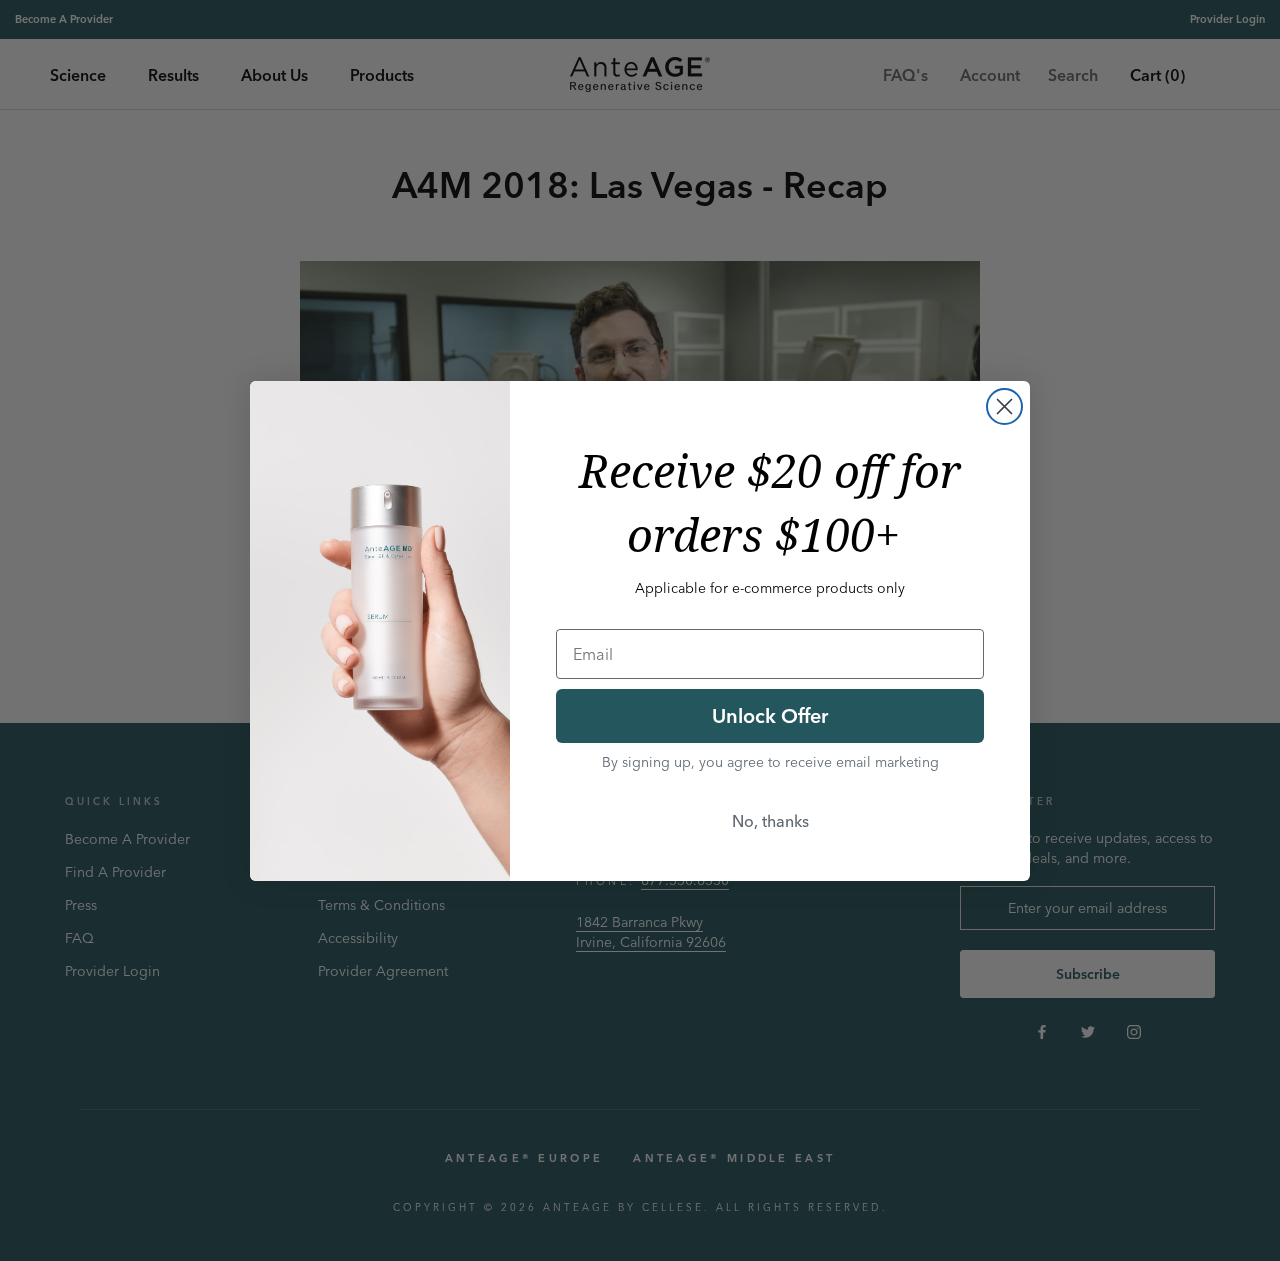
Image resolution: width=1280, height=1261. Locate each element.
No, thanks (770, 821)
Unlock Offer (770, 715)
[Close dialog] (1004, 406)
